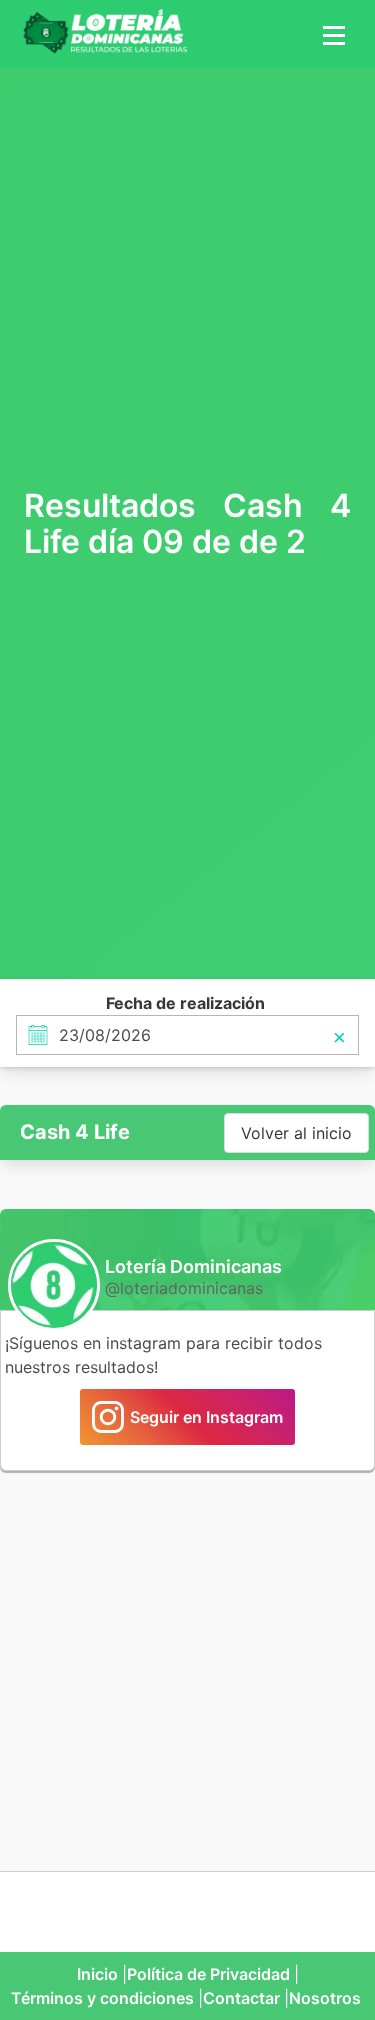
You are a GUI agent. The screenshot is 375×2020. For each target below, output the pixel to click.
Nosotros (325, 1998)
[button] (331, 34)
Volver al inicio (296, 1133)
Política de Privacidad (208, 1974)
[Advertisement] (187, 275)
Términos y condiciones (102, 1998)
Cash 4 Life (75, 1132)
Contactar (241, 1998)
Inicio (97, 1974)
